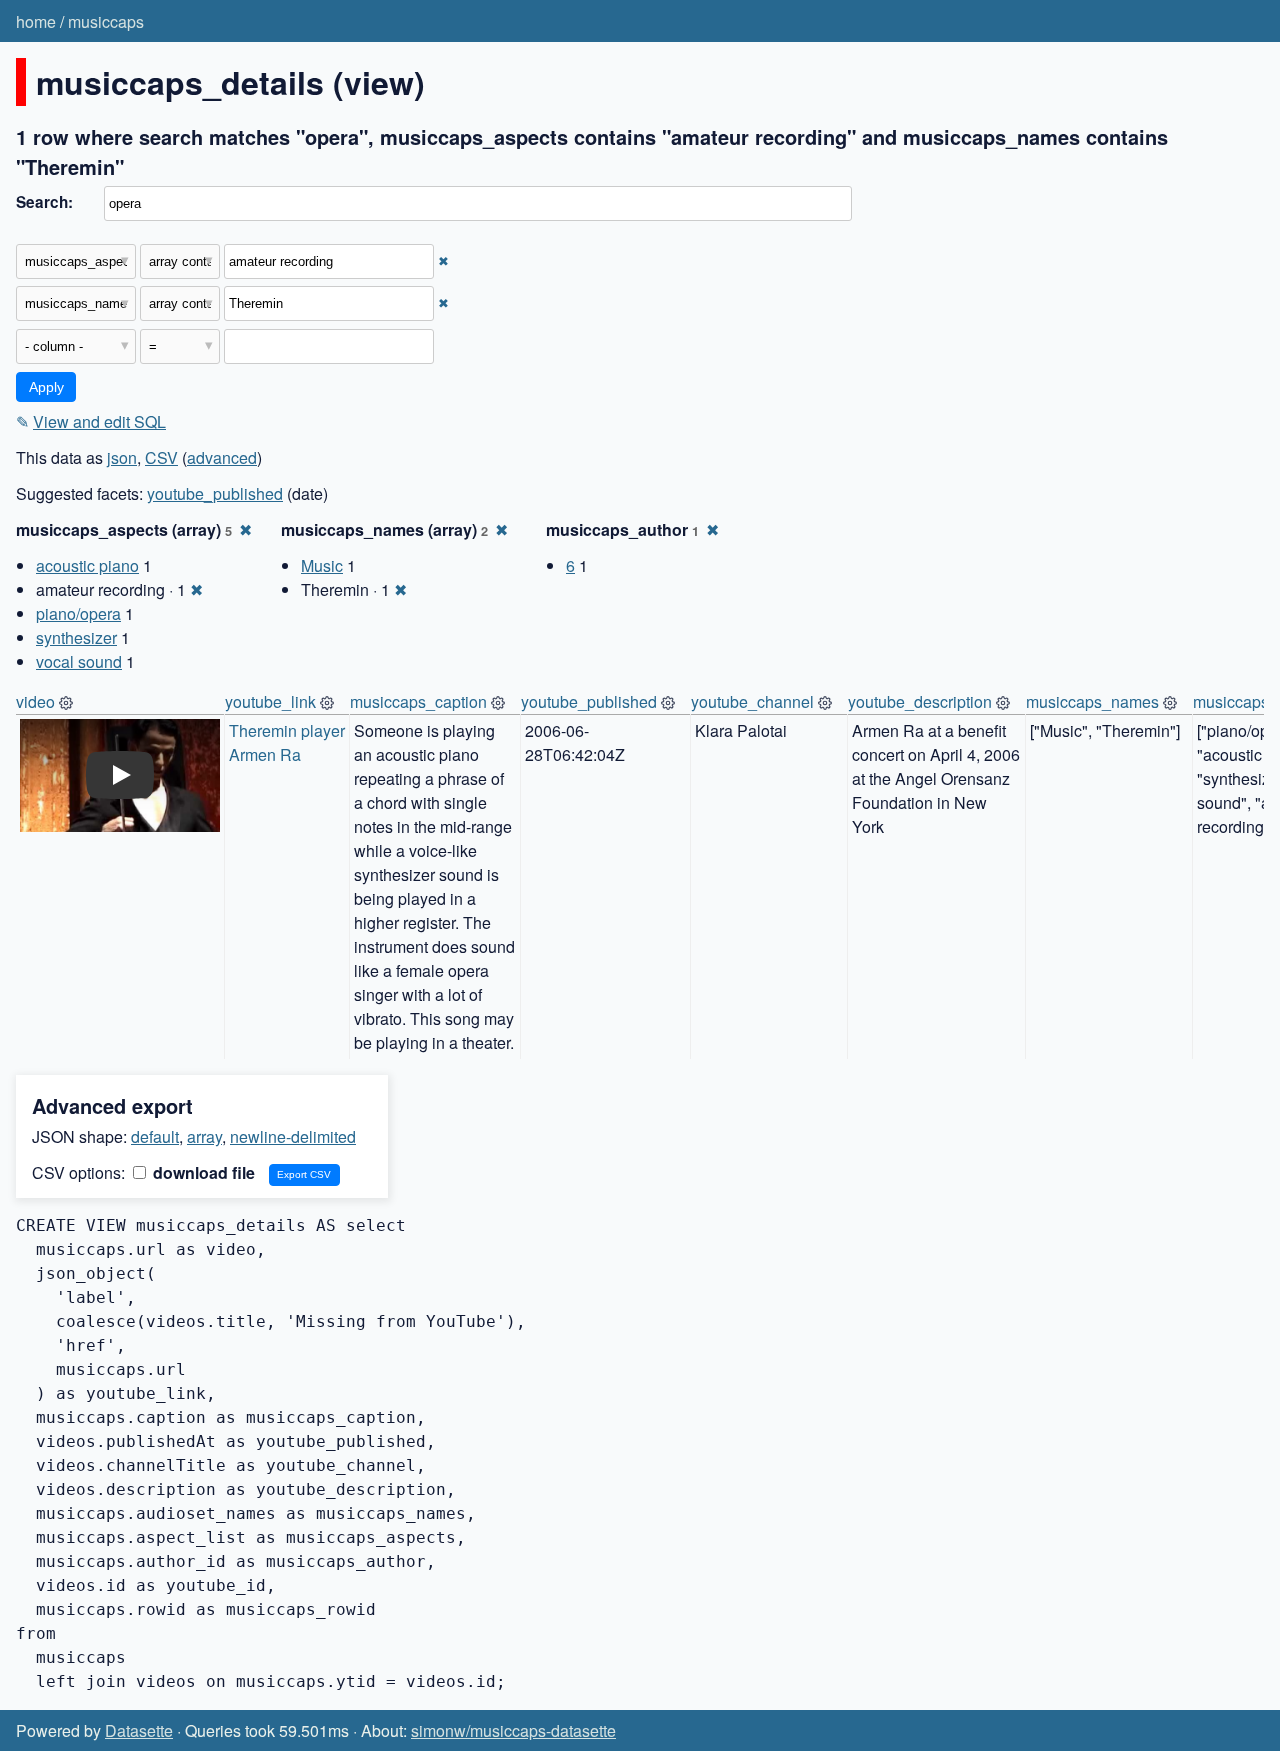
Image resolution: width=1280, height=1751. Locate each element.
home (36, 21)
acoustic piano (87, 565)
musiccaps (106, 21)
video (35, 701)
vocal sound (79, 661)
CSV (161, 457)
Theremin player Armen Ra (289, 742)
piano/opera (78, 613)
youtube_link (270, 701)
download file (202, 1172)
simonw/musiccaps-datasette (513, 1730)
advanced (222, 457)
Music (322, 565)
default (155, 1136)
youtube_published (215, 493)
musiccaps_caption (418, 701)
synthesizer (76, 637)
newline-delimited (293, 1136)
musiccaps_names (1092, 701)
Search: (44, 202)
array (204, 1136)
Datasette (139, 1730)
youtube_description (920, 701)
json (122, 457)
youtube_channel (752, 701)
